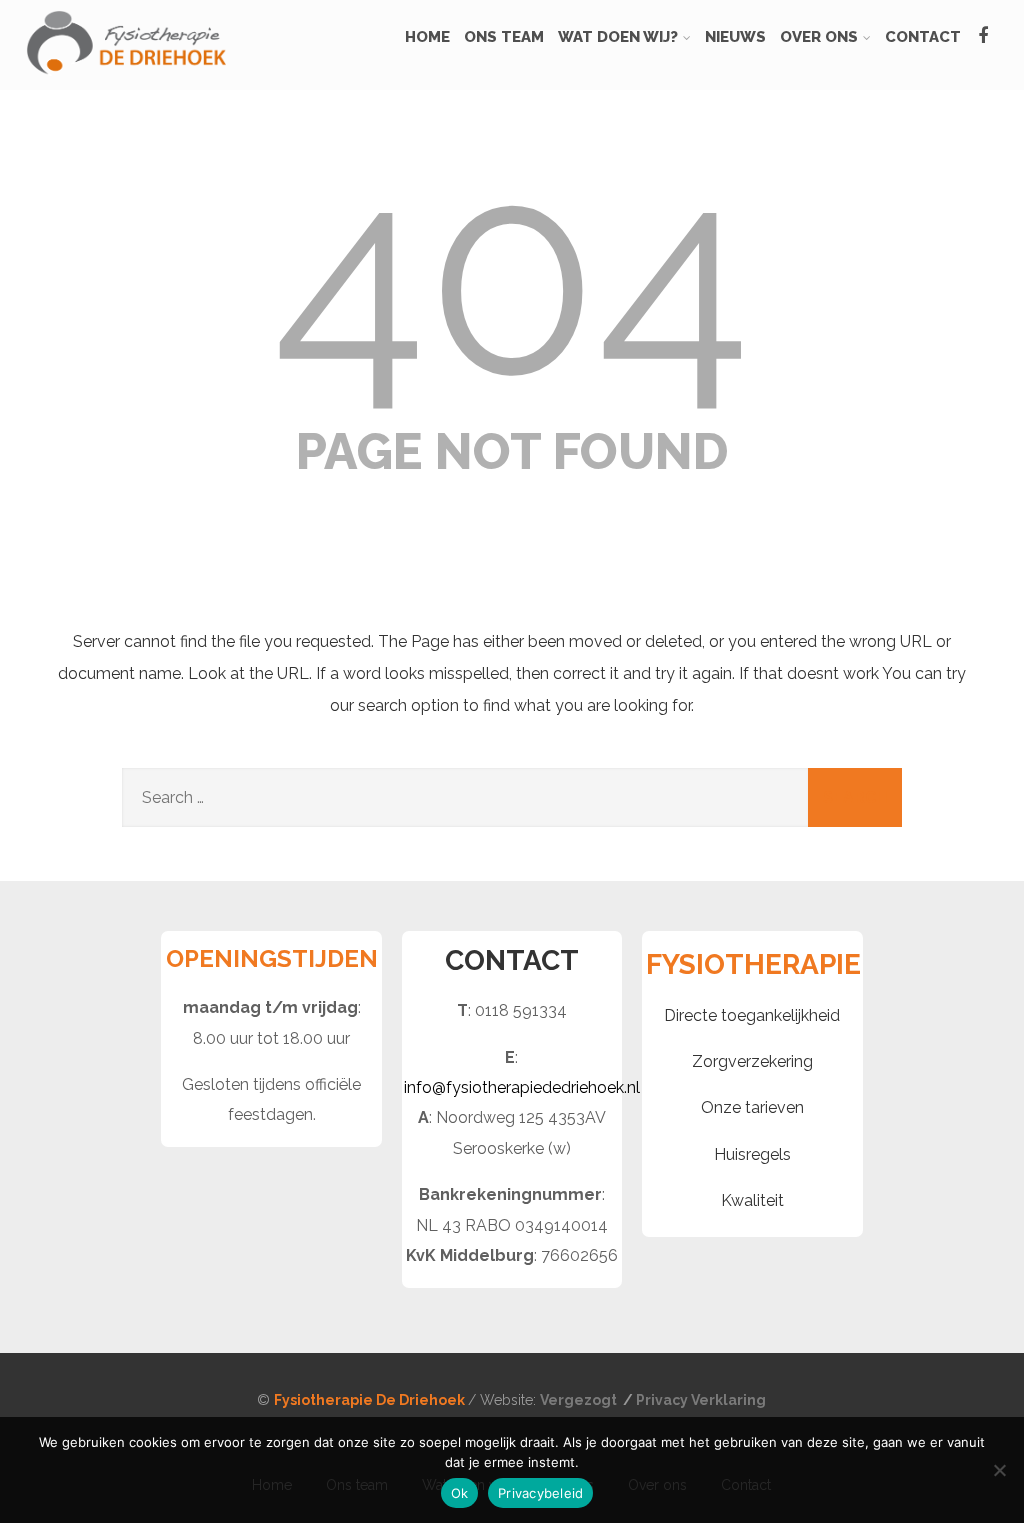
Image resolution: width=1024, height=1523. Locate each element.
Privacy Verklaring (701, 1400)
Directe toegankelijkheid (752, 1015)
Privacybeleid (540, 1493)
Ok (460, 1493)
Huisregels (752, 1154)
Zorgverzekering (752, 1061)
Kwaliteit (752, 1200)
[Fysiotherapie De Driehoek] (126, 80)
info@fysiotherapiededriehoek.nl (522, 1087)
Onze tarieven (752, 1107)
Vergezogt (580, 1400)
